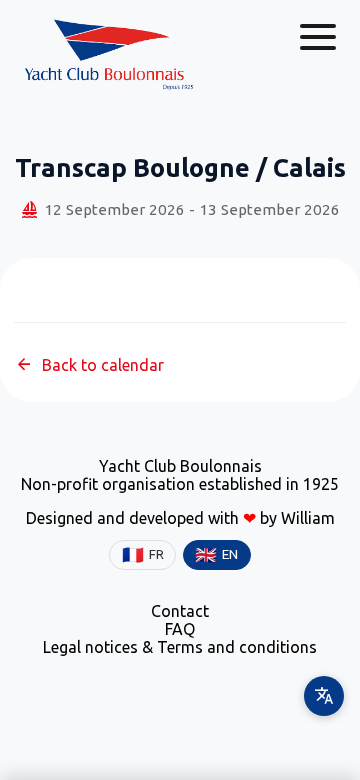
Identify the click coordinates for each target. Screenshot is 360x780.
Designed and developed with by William (180, 518)
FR (143, 554)
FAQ (180, 629)
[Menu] (318, 37)
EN (217, 554)
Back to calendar (89, 365)
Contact (180, 611)
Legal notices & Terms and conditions (180, 647)
